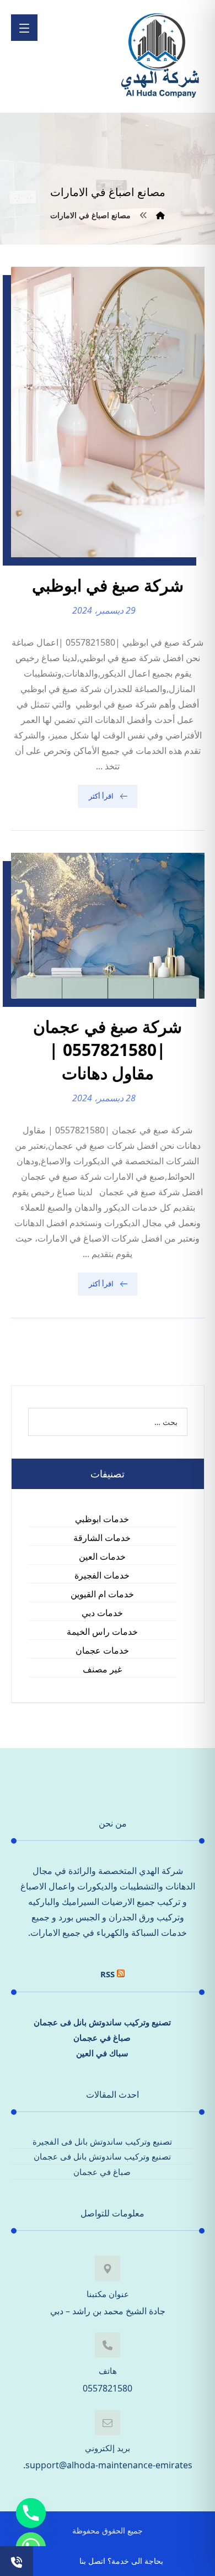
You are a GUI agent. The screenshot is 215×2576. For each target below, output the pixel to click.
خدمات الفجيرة (102, 1575)
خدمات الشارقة (102, 1538)
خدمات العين (102, 1556)
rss (108, 1974)
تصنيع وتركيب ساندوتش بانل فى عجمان (102, 2022)
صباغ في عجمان (102, 2037)
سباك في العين (102, 2053)
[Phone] (31, 2513)
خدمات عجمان (102, 1650)
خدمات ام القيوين (102, 1594)
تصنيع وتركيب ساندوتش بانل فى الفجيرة (102, 2141)
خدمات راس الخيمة (102, 1632)
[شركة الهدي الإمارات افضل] (159, 56)
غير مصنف (102, 1669)
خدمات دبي (102, 1613)
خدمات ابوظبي (102, 1519)
